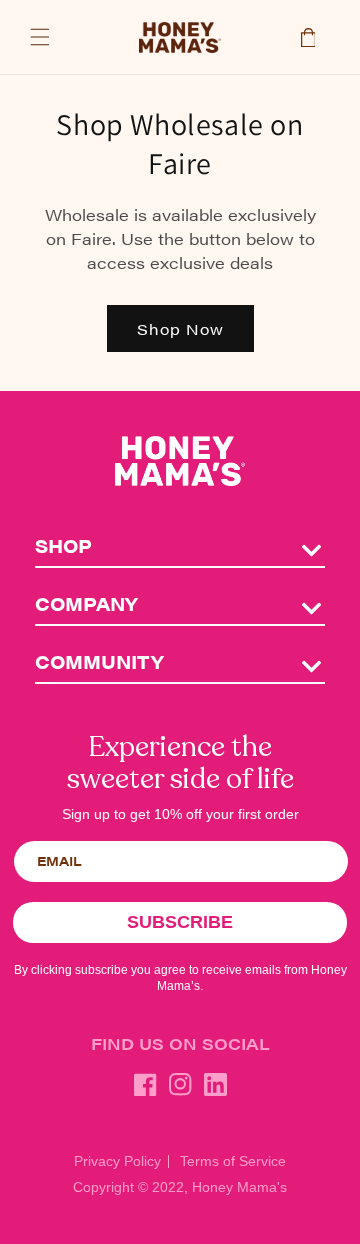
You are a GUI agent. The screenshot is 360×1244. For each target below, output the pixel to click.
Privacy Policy (117, 1161)
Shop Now (180, 328)
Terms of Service (233, 1161)
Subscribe (180, 922)
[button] (40, 37)
